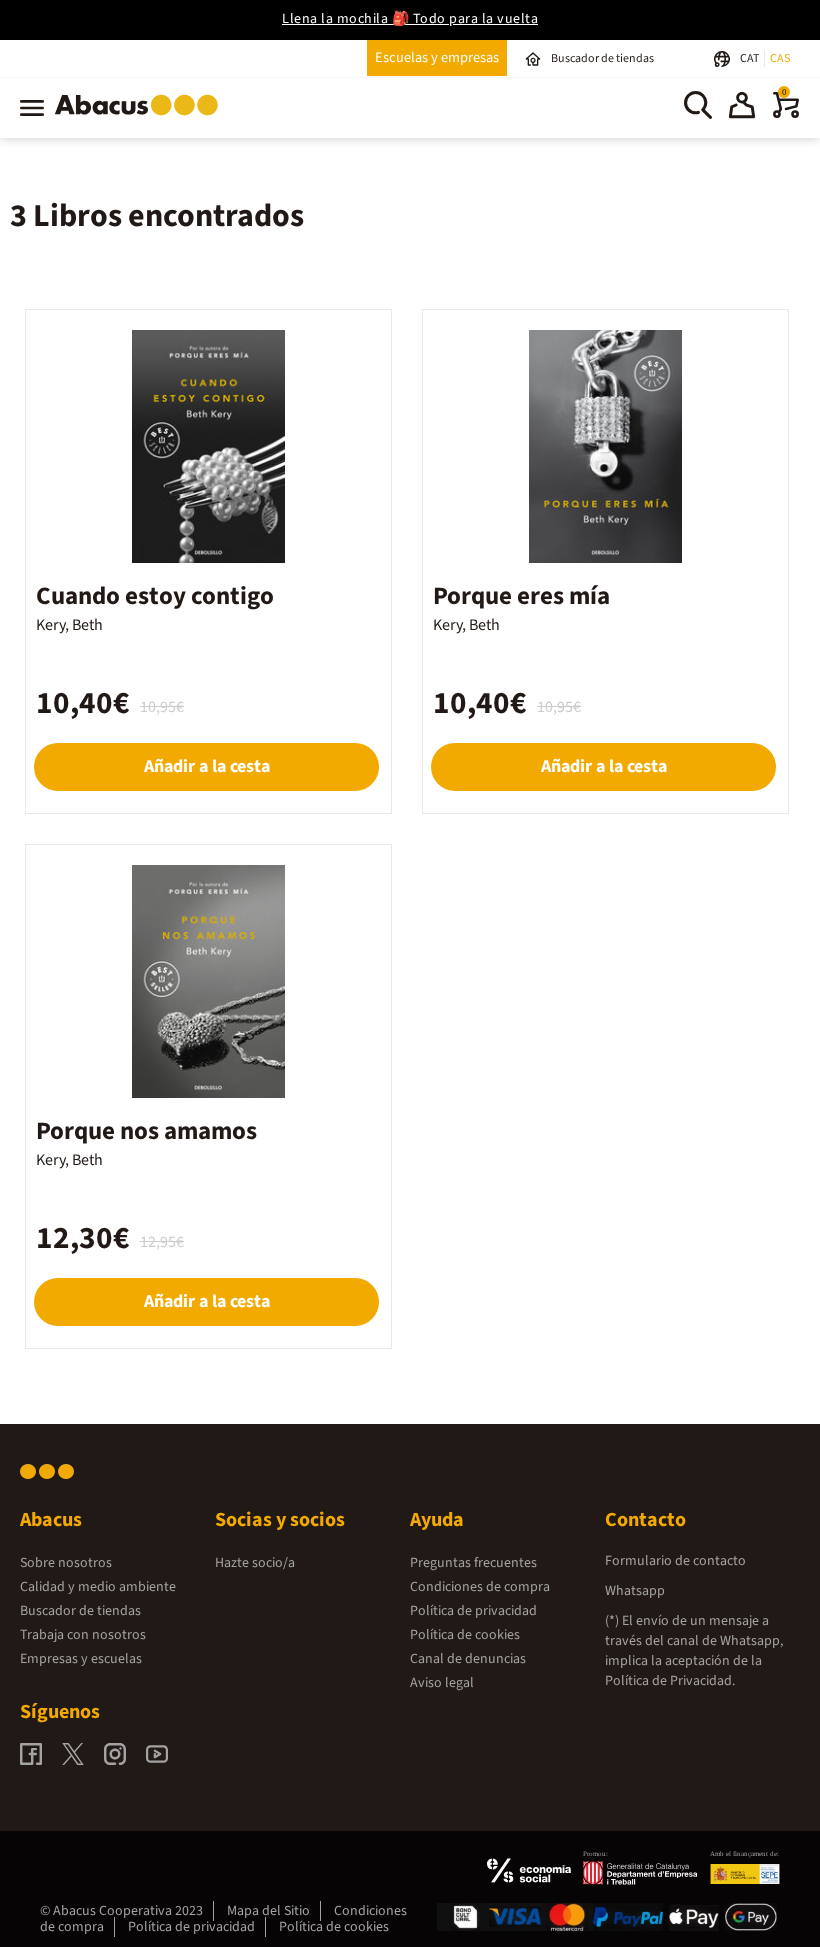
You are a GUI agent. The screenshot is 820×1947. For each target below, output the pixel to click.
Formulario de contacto (675, 1561)
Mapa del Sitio (268, 1911)
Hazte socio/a (255, 1563)
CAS (780, 58)
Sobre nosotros (66, 1563)
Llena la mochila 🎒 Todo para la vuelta (410, 19)
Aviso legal (442, 1683)
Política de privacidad (473, 1611)
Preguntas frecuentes (473, 1563)
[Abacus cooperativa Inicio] (141, 119)
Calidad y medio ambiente (98, 1587)
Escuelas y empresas (437, 57)
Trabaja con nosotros (83, 1635)
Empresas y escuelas (81, 1659)
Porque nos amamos (146, 1131)
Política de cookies (465, 1635)
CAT (750, 58)
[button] (742, 108)
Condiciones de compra (480, 1587)
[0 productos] (786, 114)
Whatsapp (635, 1591)
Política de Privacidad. (670, 1681)
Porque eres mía (521, 596)
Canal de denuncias (468, 1659)
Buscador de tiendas (80, 1611)
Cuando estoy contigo (155, 596)
